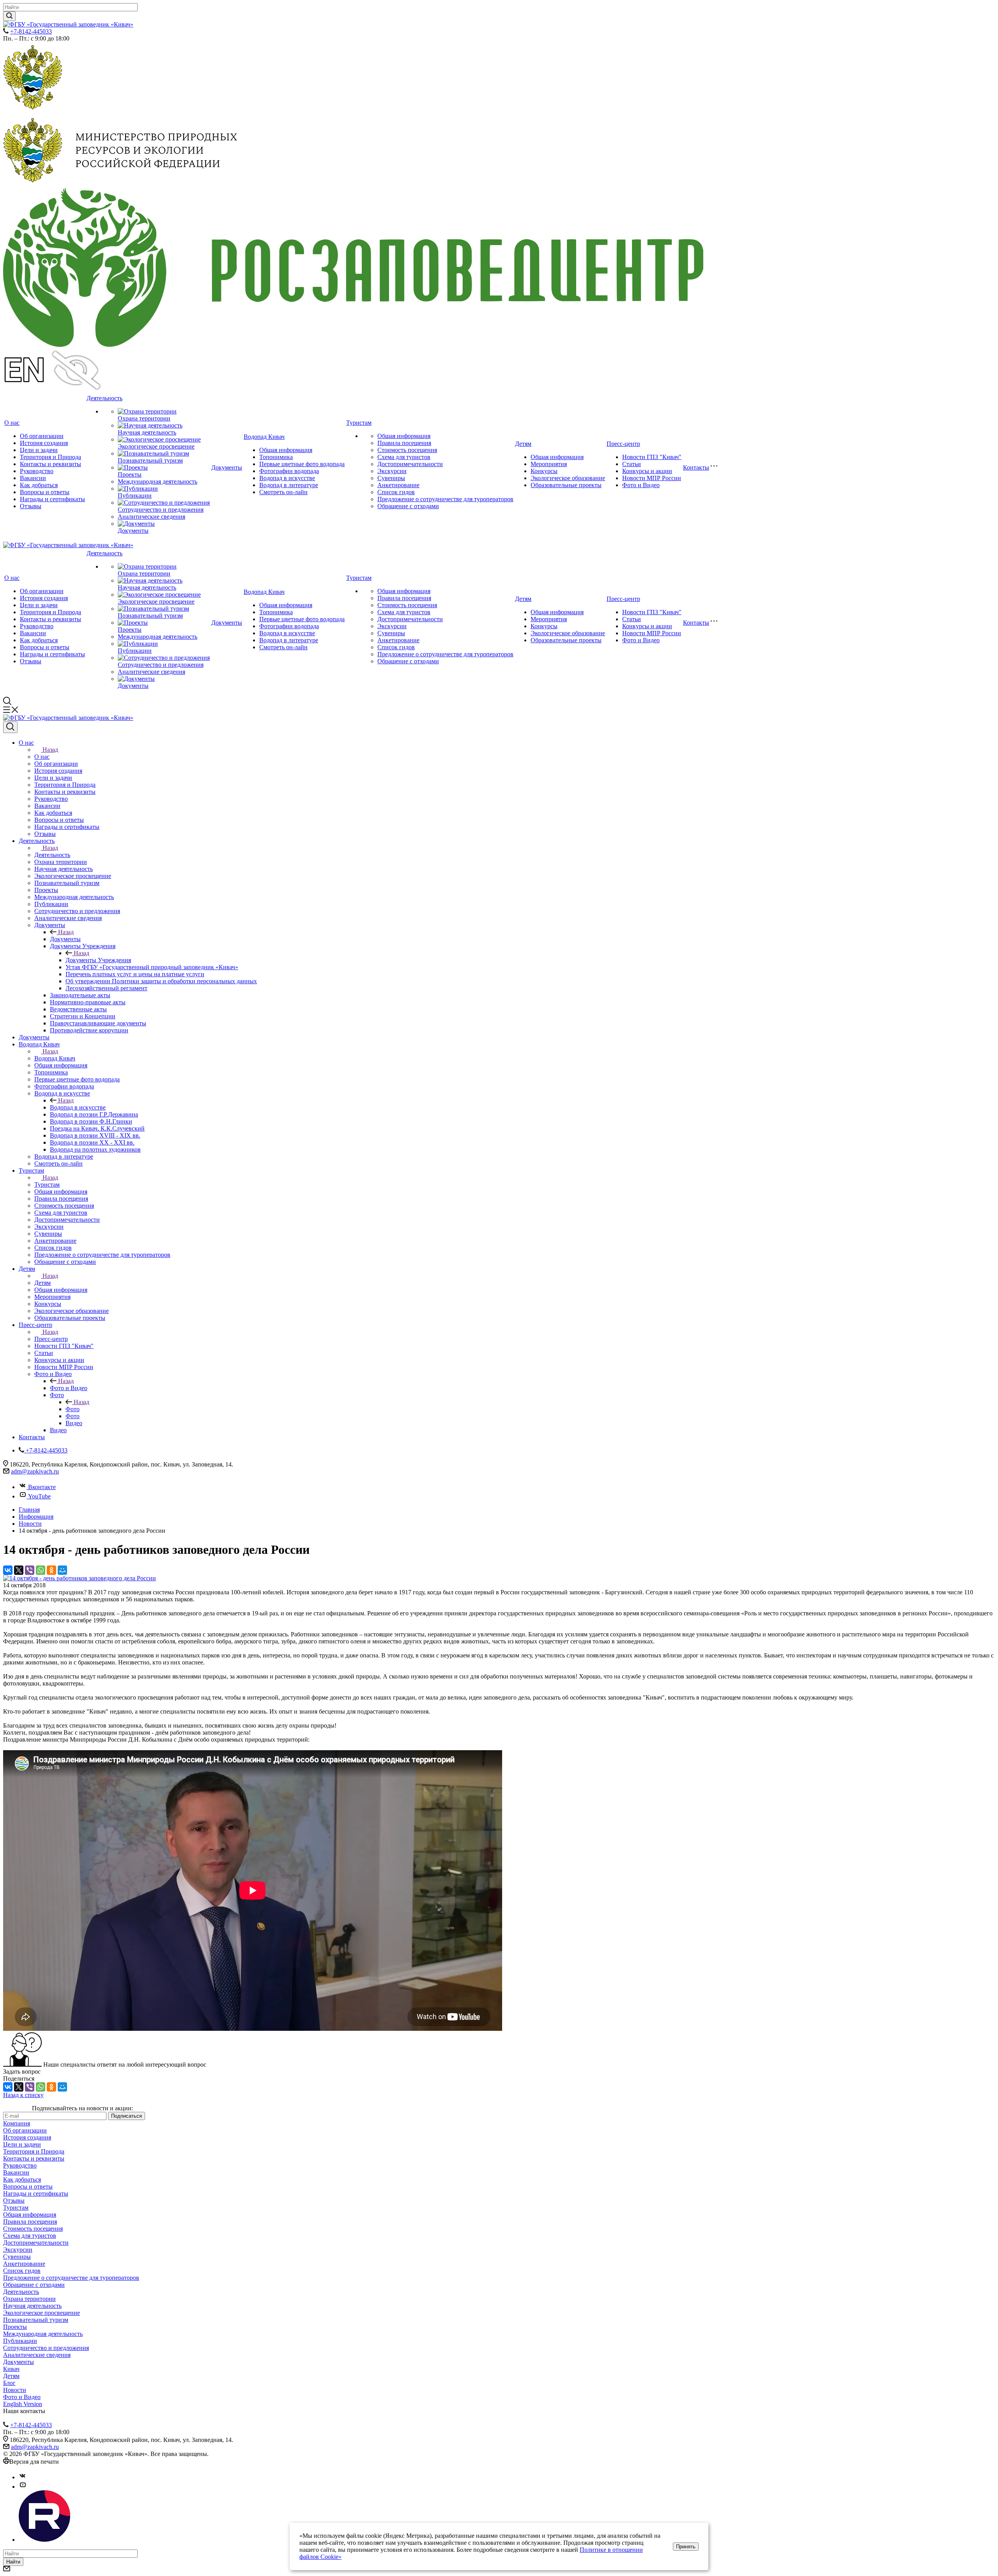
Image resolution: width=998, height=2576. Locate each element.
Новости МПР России (652, 478)
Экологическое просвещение (156, 446)
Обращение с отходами (408, 506)
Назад (50, 750)
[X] (19, 1570)
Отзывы (31, 506)
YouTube (39, 1496)
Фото (73, 1409)
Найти (13, 2562)
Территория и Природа (50, 457)
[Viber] (30, 1570)
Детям (523, 444)
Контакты (696, 467)
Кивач (11, 2369)
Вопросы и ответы (45, 492)
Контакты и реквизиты (50, 464)
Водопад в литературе (289, 485)
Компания (17, 2123)
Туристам (359, 423)
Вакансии (33, 478)
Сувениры (391, 478)
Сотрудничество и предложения (161, 510)
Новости (15, 2390)
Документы (133, 531)
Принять (686, 2547)
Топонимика (276, 457)
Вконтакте (42, 1487)
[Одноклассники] (51, 1570)
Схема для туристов (404, 457)
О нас (12, 423)
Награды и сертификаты (52, 499)
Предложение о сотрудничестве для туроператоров (445, 499)
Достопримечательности (410, 464)
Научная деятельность (147, 432)
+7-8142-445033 (31, 31)
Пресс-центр (623, 444)
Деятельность (104, 398)
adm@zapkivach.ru (35, 1471)
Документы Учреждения (98, 960)
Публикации (135, 496)
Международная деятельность (157, 481)
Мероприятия (549, 464)
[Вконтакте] (23, 2477)
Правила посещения (404, 443)
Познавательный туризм (150, 460)
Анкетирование (398, 485)
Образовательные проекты (566, 485)
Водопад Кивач (264, 437)
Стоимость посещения (407, 450)
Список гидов (396, 492)
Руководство (37, 471)
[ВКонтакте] (8, 1570)
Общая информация (286, 450)
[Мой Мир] (62, 1570)
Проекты (130, 474)
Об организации (42, 436)
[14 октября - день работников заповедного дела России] (80, 1578)
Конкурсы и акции (647, 471)
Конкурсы (544, 471)
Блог (9, 2383)
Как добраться (39, 485)
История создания (44, 443)
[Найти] (9, 16)
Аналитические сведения (151, 517)
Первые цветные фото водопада (302, 464)
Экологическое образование (568, 478)
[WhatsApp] (41, 1570)
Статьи (632, 464)
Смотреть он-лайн (283, 492)
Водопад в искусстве (287, 478)
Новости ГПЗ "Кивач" (652, 457)
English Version (23, 2404)
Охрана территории (144, 418)
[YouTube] (23, 2487)
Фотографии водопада (289, 471)
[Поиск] (10, 727)
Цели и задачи (39, 450)
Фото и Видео (641, 485)
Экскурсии (392, 471)
